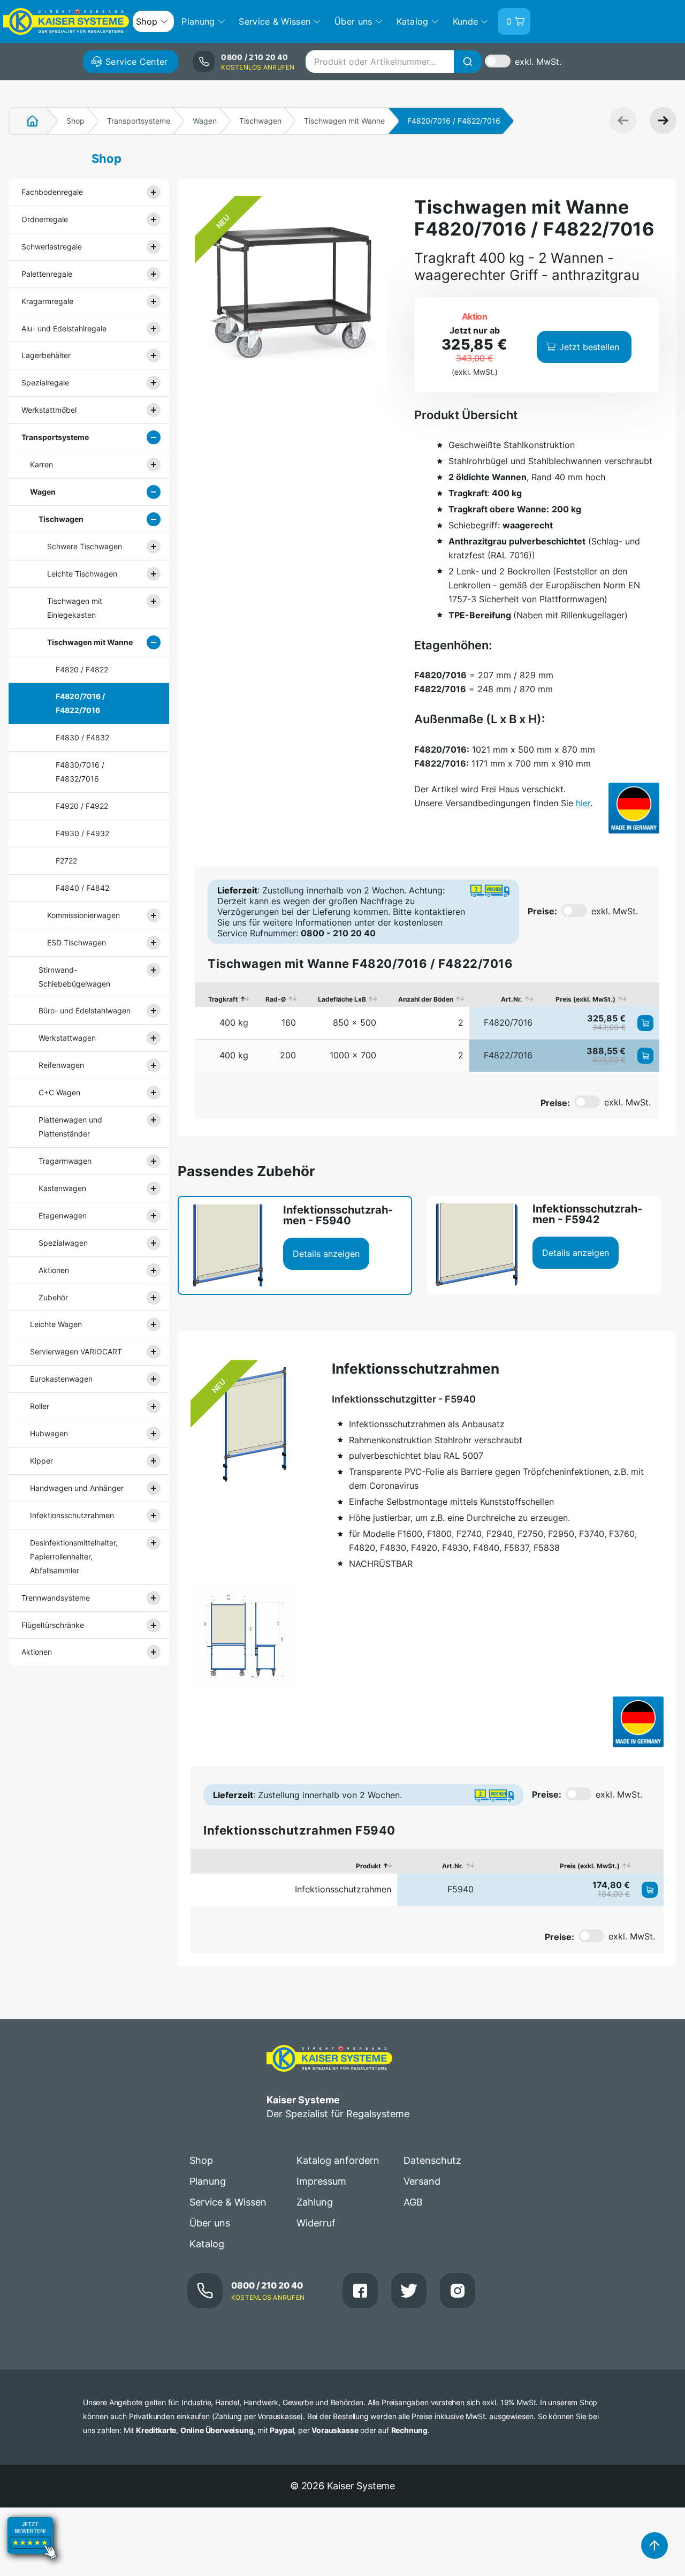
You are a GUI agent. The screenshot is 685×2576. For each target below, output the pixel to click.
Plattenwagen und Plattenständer (70, 1127)
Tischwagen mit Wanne (344, 121)
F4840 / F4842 (82, 888)
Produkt (368, 1866)
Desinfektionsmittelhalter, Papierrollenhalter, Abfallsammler (74, 1556)
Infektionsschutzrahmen (72, 1515)
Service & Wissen (228, 2202)
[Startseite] (26, 121)
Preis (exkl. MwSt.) (585, 999)
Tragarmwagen (65, 1161)
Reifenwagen (61, 1065)
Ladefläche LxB (342, 999)
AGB (413, 2202)
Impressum (321, 2181)
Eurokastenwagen (61, 1379)
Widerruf (316, 2223)
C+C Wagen (59, 1092)
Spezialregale (45, 382)
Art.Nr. (512, 999)
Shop (75, 121)
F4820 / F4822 (82, 669)
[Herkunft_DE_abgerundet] (634, 808)
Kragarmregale (47, 301)
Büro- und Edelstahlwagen (85, 1010)
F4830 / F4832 (82, 737)
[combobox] (393, 62)
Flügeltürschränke (53, 1625)
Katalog (207, 2244)
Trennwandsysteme (56, 1598)
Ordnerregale (45, 219)
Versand (422, 2181)
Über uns (210, 2223)
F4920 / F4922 (82, 806)
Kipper (41, 1461)
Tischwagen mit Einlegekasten (75, 608)
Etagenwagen (63, 1215)
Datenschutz (432, 2160)
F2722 (66, 861)
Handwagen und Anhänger (77, 1488)
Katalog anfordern (338, 2160)
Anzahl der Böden (426, 999)
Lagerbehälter (46, 355)
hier (583, 803)
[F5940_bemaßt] (244, 1636)
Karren (41, 464)
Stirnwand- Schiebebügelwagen (74, 977)
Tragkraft (223, 999)
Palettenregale (47, 274)
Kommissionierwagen (83, 915)
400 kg (234, 1022)
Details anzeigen (326, 1254)
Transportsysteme (139, 121)
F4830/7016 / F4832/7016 (80, 772)
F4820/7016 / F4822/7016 (80, 703)
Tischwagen (260, 121)
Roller (40, 1406)
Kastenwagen (62, 1188)
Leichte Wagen (56, 1324)
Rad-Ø (276, 999)
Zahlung (315, 2202)
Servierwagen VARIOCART (76, 1351)
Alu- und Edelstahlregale (64, 328)
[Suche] (468, 62)
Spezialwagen (63, 1243)
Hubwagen (49, 1433)
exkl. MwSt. (538, 62)
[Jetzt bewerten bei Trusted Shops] (32, 2569)
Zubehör (53, 1297)
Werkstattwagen (67, 1038)
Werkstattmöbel (49, 410)
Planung (208, 2181)
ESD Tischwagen (77, 942)
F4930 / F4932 (82, 833)
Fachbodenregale (52, 192)
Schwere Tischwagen (85, 546)
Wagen (205, 121)
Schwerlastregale (52, 247)
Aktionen (54, 1270)
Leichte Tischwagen (82, 574)
